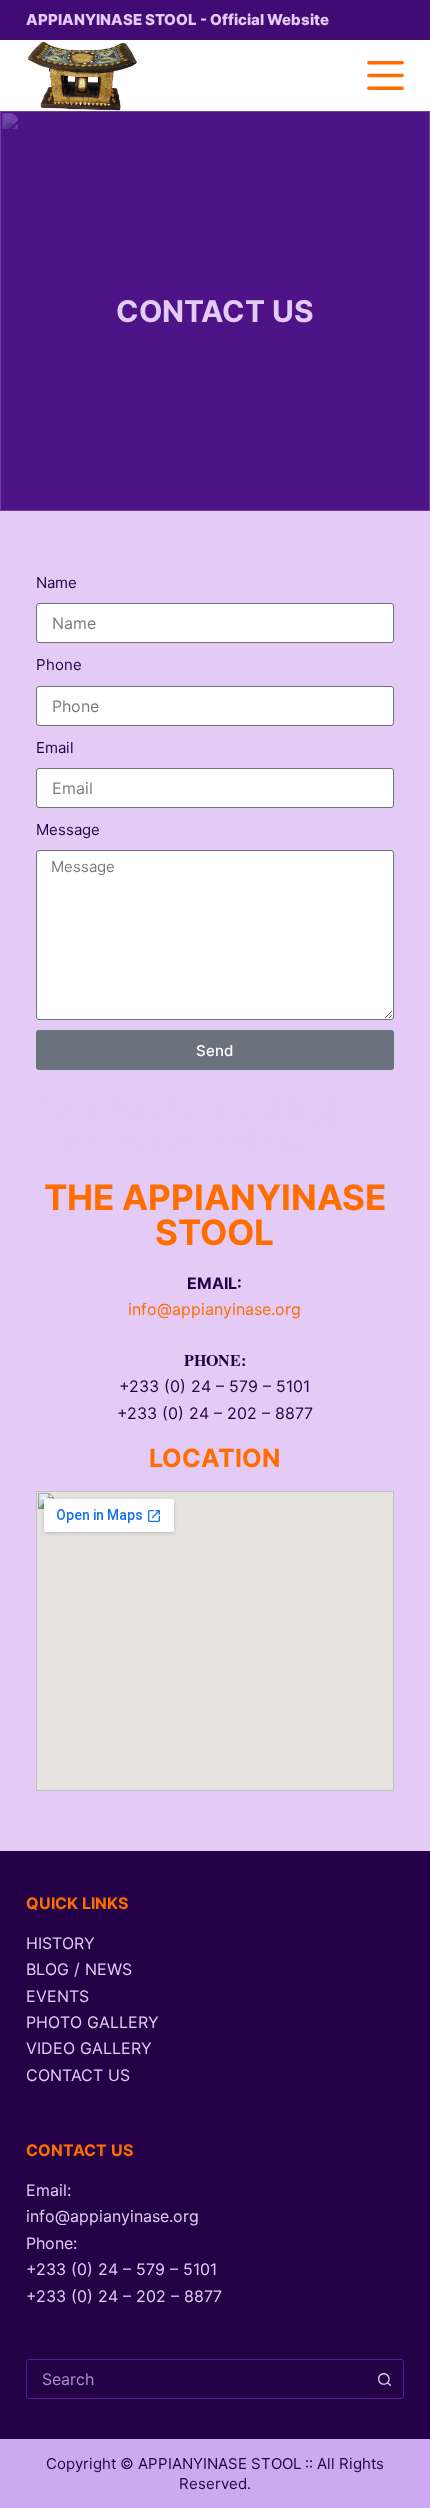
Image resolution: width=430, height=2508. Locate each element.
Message (68, 829)
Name (56, 582)
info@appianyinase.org (214, 1309)
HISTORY (60, 1943)
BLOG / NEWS (79, 1969)
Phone (59, 664)
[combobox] (196, 2379)
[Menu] (385, 75)
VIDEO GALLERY (89, 2048)
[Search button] (384, 2379)
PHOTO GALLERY (92, 2022)
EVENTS (57, 1996)
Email (55, 747)
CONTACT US (78, 2075)
